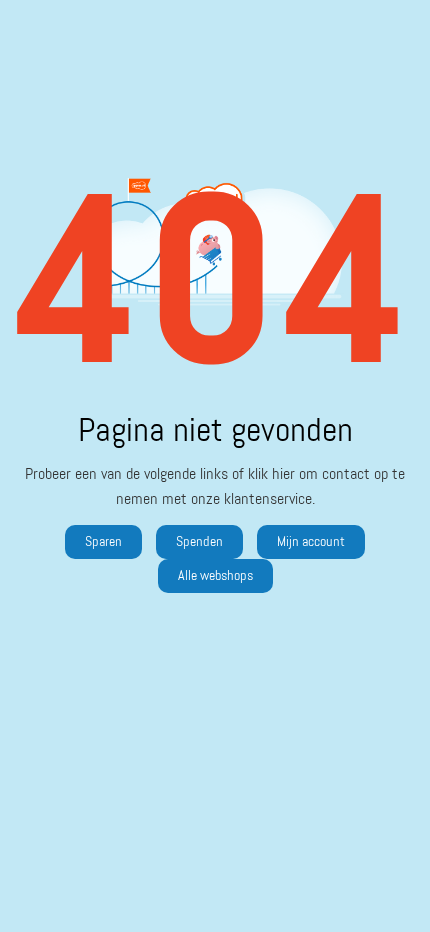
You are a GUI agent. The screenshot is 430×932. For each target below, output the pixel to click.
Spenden (199, 542)
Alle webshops (215, 576)
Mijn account (311, 542)
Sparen (103, 542)
